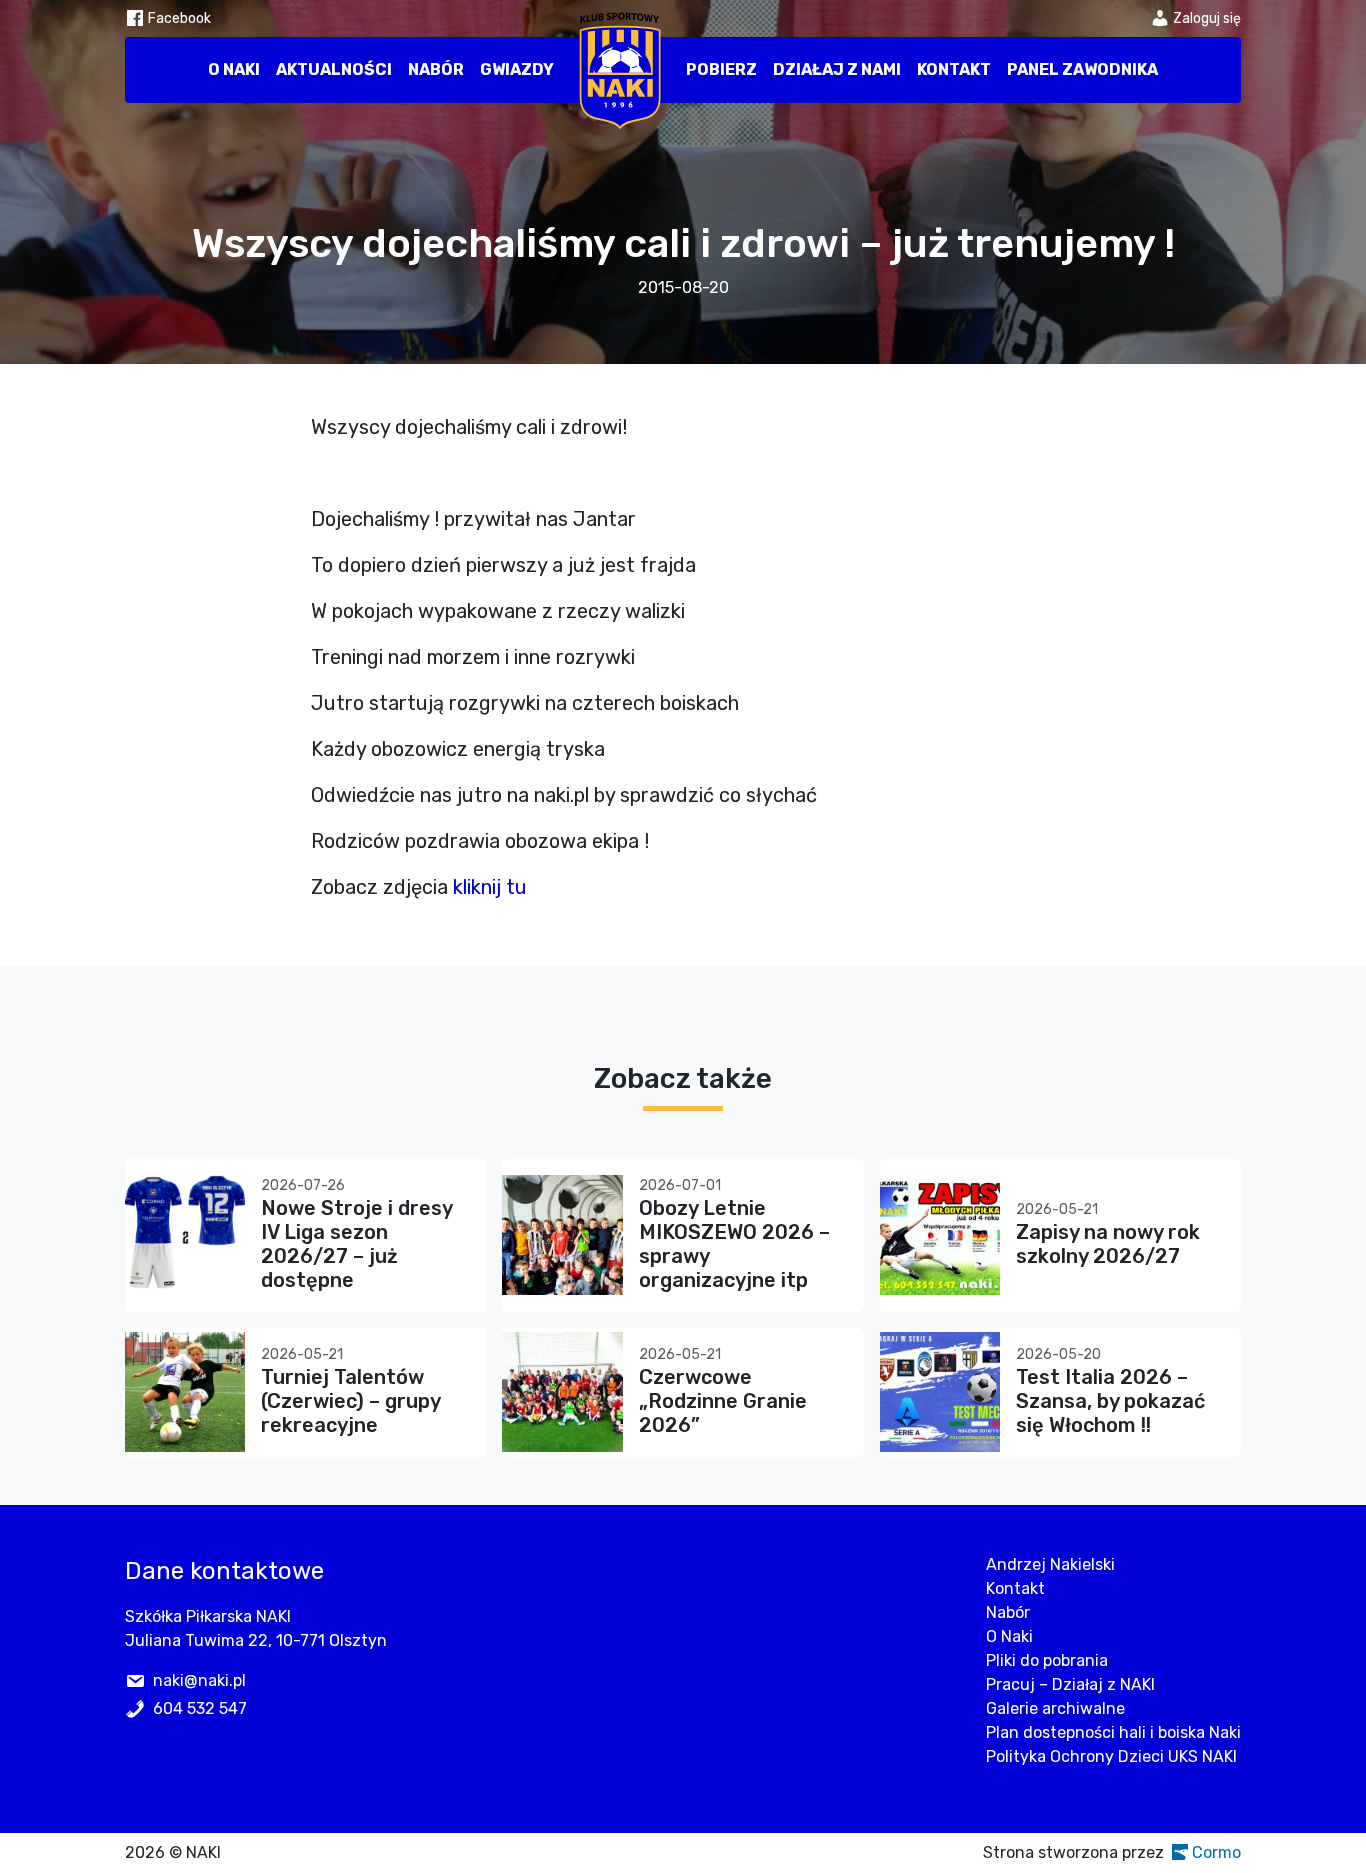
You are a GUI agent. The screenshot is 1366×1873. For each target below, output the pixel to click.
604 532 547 (200, 1708)
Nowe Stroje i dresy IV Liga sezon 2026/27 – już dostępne (356, 1244)
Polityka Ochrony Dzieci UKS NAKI (1111, 1756)
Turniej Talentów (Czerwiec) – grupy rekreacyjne (350, 1401)
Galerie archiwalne (1055, 1708)
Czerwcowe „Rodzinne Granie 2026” (723, 1401)
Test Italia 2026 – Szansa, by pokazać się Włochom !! (1110, 1401)
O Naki (234, 69)
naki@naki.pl (199, 1680)
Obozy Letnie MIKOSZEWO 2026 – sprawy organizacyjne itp (734, 1244)
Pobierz (721, 69)
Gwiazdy (517, 69)
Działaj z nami (837, 69)
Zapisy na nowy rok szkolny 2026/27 (1108, 1244)
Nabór (436, 69)
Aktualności (334, 69)
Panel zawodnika (1082, 69)
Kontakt (954, 69)
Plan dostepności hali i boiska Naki (1113, 1732)
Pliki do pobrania (1047, 1660)
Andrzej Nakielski (1050, 1564)
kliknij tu (490, 887)
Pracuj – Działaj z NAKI (1070, 1684)
